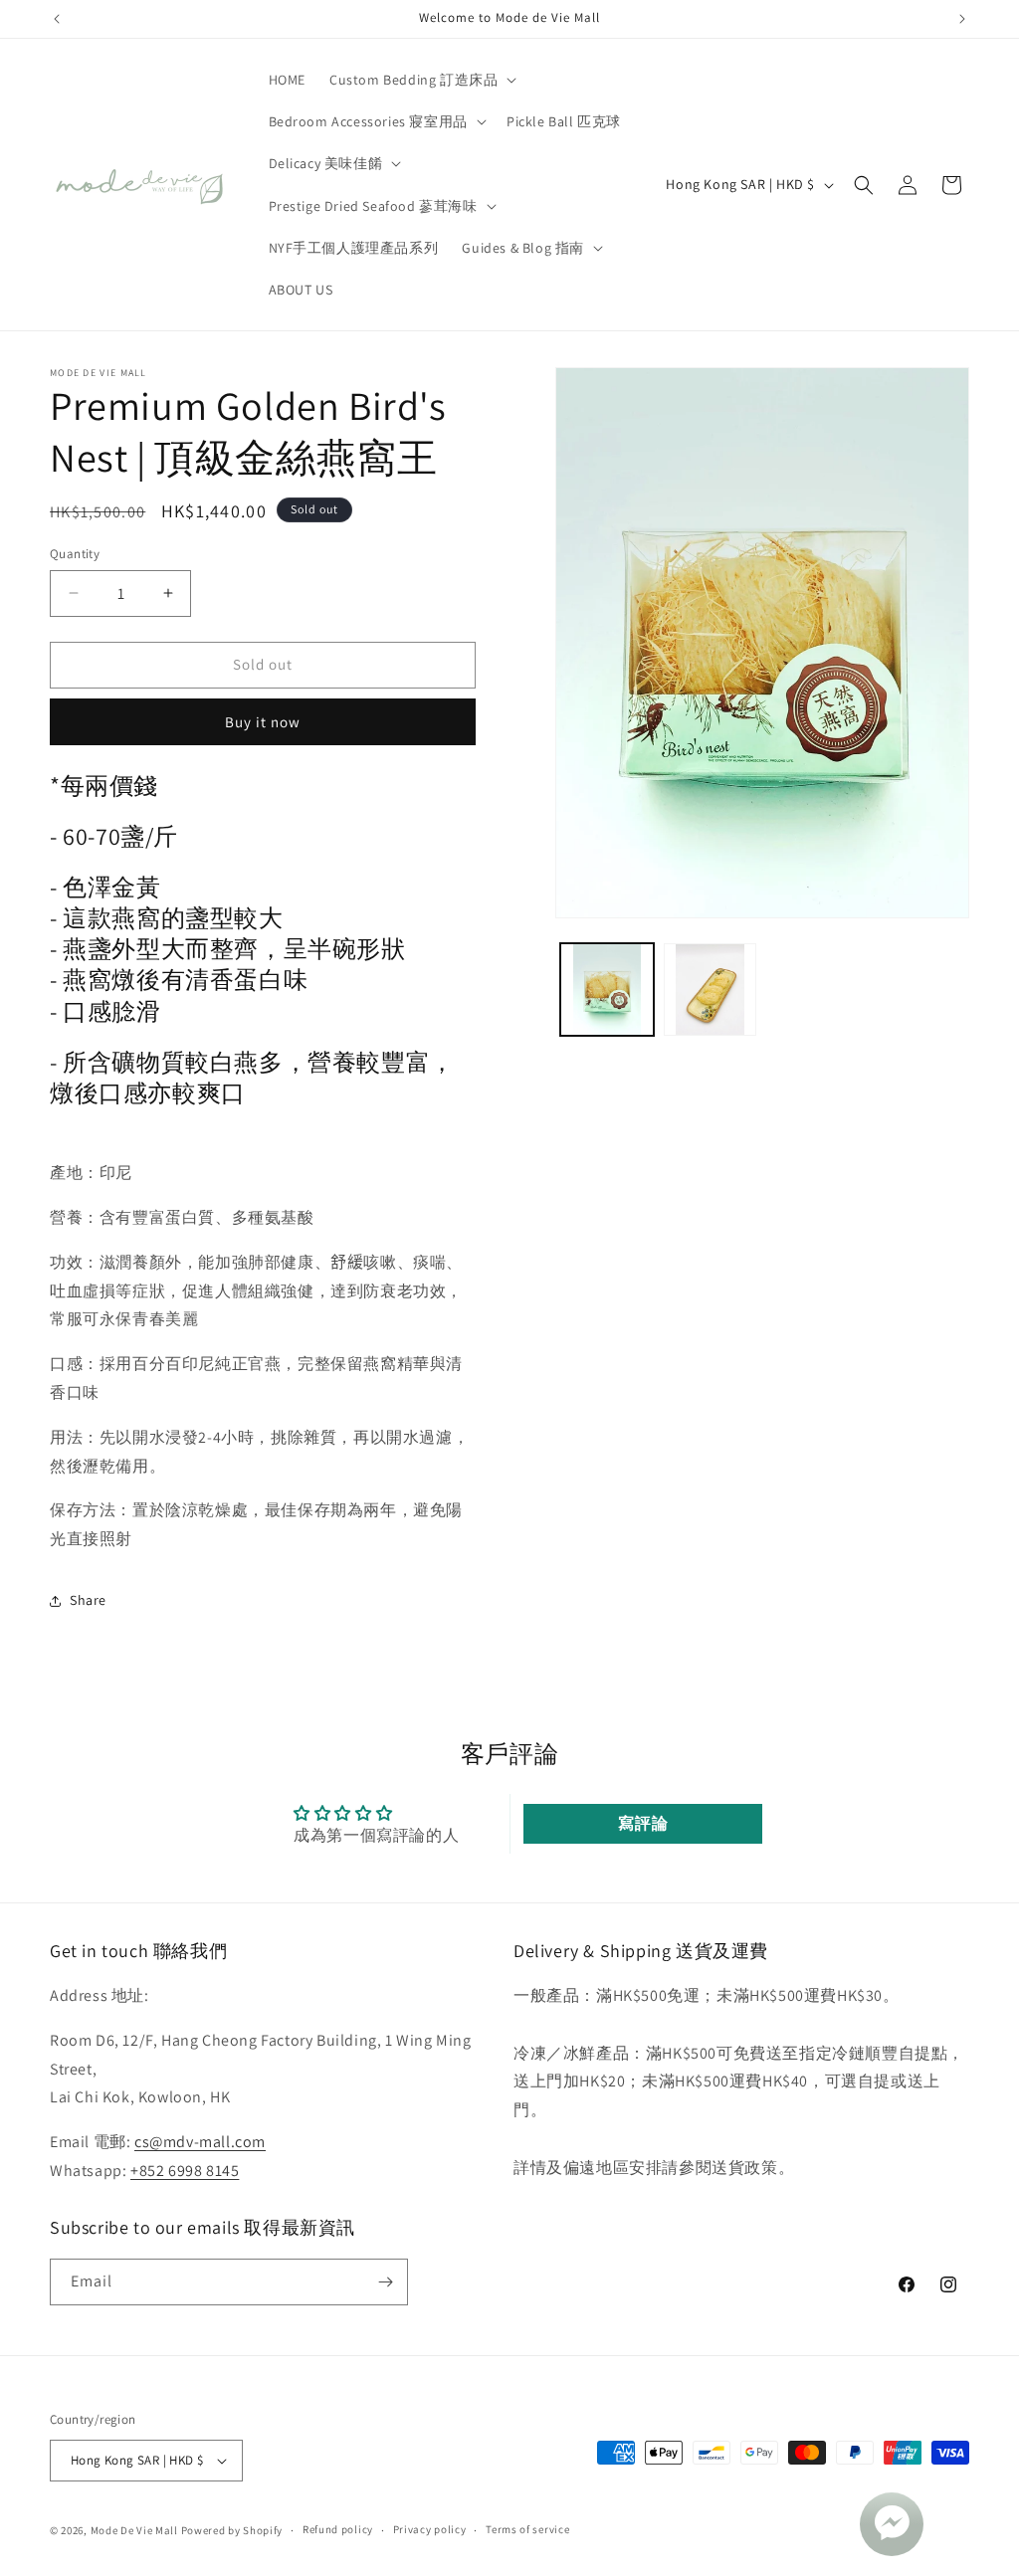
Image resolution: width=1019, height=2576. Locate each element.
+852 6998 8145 (185, 2171)
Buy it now (263, 722)
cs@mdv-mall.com (200, 2142)
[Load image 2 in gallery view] (710, 990)
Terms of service (527, 2529)
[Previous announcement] (57, 19)
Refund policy (338, 2529)
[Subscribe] (385, 2282)
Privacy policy (430, 2529)
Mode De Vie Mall (134, 2530)
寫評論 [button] (643, 1823)
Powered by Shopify (232, 2530)
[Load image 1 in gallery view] (607, 990)
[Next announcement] (962, 19)
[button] (421, 80)
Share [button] (88, 1600)
